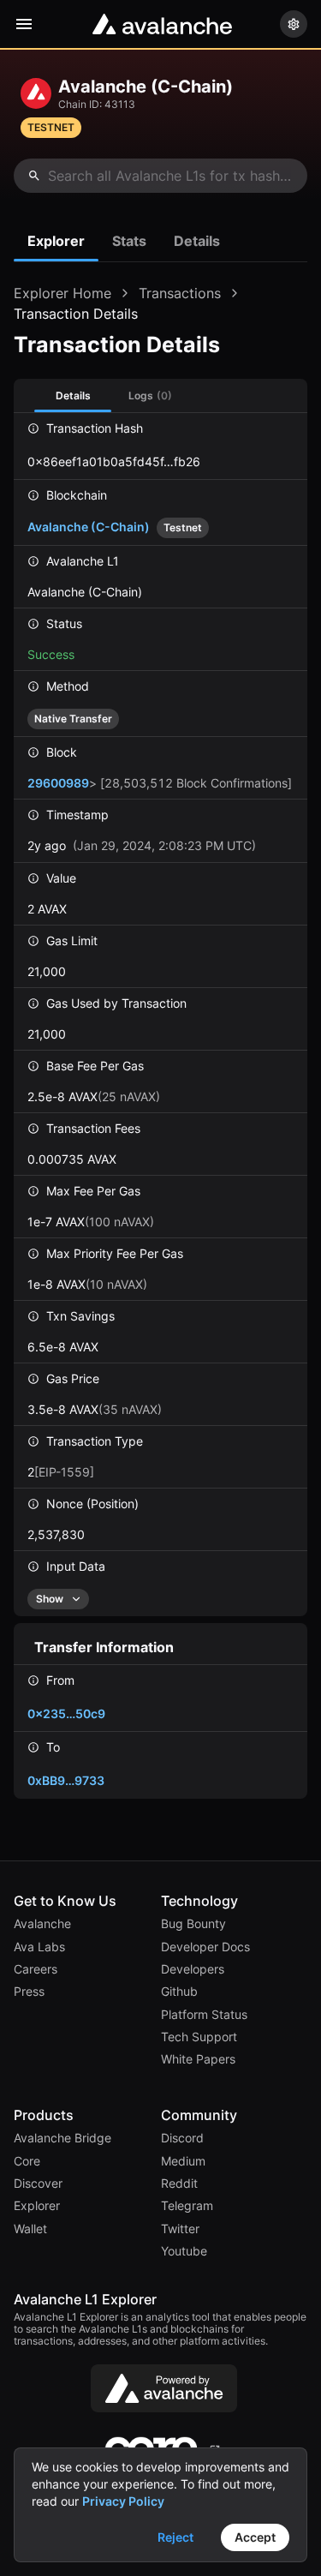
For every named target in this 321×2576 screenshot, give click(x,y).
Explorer (37, 2206)
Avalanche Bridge (62, 2138)
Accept (255, 2537)
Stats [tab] (129, 241)
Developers (193, 1969)
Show (50, 1599)
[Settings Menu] (294, 24)
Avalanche (42, 1924)
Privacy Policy (123, 2501)
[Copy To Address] (122, 1780)
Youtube (184, 2251)
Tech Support (199, 2037)
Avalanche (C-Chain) (115, 527)
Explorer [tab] (56, 241)
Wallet (30, 2229)
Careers (36, 1969)
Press (29, 1992)
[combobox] (160, 176)
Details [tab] (197, 241)
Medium (183, 2161)
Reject (175, 2537)
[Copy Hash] (218, 461)
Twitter (180, 2229)
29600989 (58, 783)
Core (27, 2161)
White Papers (198, 2059)
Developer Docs (205, 1947)
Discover (38, 2184)
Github (179, 1992)
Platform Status (204, 2015)
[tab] (150, 395)
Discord (182, 2138)
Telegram (187, 2206)
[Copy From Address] (123, 1713)
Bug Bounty (193, 1924)
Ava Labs (39, 1947)
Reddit (179, 2184)
